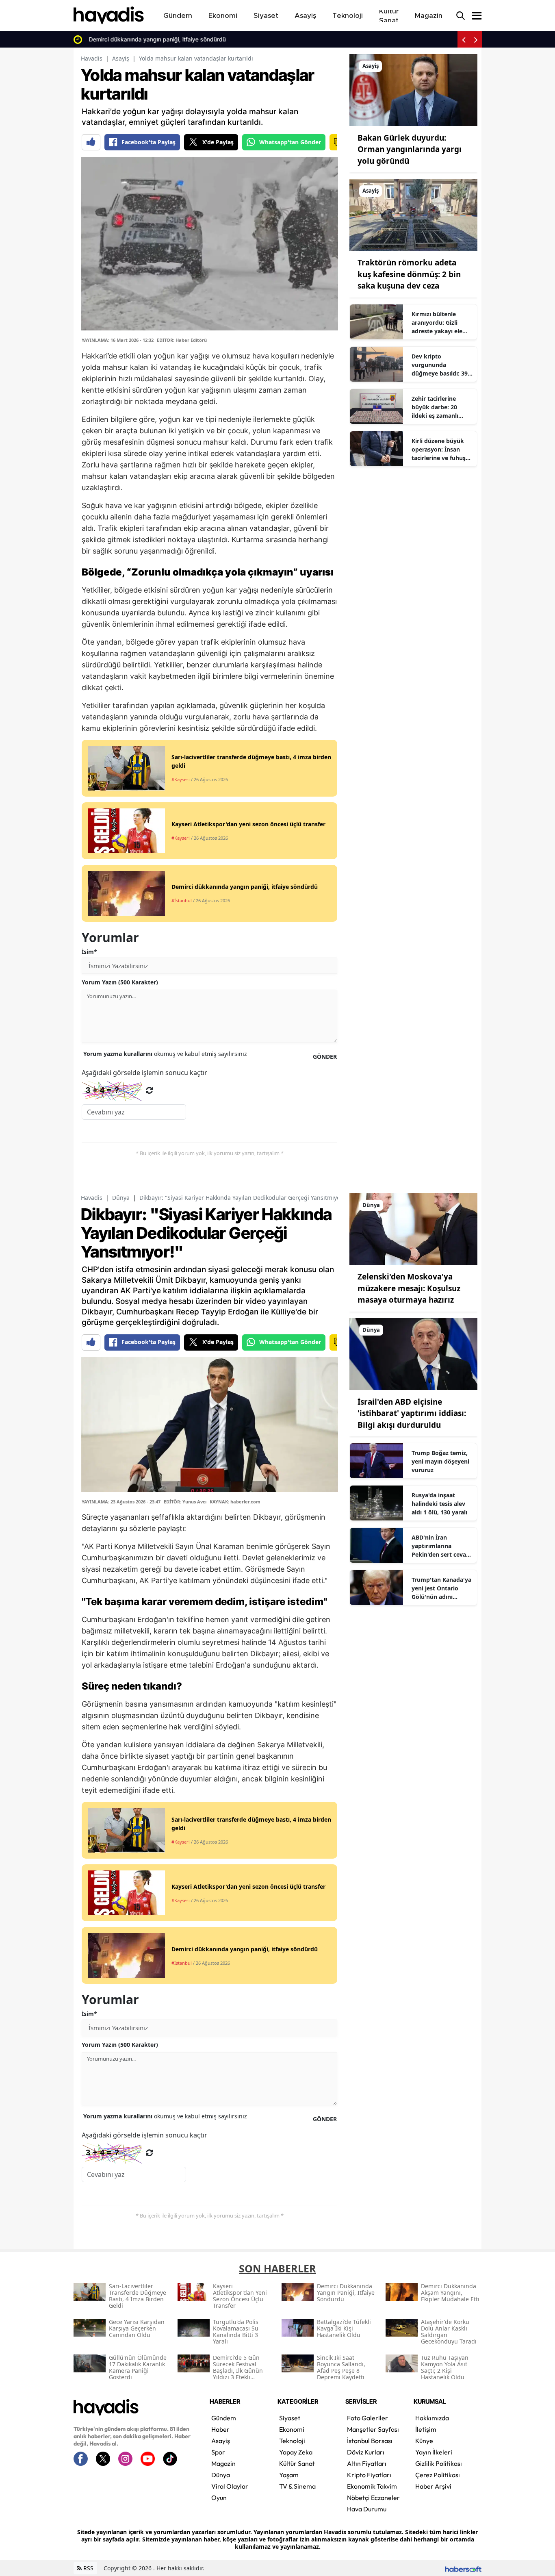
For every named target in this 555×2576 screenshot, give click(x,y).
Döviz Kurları (366, 2452)
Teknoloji (292, 2441)
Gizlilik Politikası (439, 2463)
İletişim (426, 2429)
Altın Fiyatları (367, 2463)
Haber (220, 2429)
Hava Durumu (367, 2509)
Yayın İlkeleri (434, 2452)
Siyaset (290, 2418)
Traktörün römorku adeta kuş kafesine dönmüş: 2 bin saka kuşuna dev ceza (409, 274)
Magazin (223, 2463)
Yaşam (289, 2475)
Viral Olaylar (230, 2486)
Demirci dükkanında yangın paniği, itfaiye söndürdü (155, 39)
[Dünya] (413, 1228)
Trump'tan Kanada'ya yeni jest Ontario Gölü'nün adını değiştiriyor (441, 1588)
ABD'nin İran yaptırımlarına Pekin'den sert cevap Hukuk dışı (441, 1546)
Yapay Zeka (296, 2452)
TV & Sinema (297, 2486)
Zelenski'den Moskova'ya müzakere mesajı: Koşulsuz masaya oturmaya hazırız (409, 1288)
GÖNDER (325, 1057)
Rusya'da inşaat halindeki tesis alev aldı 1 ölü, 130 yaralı (439, 1504)
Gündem (224, 2418)
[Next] (476, 39)
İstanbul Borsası (370, 2441)
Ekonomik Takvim (372, 2486)
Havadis (92, 58)
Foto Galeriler (367, 2418)
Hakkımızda (432, 2418)
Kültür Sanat (297, 2463)
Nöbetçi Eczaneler (373, 2498)
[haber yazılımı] (463, 2568)
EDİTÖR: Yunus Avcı (185, 1502)
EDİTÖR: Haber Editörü (182, 340)
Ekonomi (292, 2429)
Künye (424, 2441)
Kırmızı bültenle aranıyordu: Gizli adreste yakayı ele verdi (437, 323)
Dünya (121, 1198)
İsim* (89, 952)
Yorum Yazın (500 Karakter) (120, 982)
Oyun (219, 2498)
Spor (218, 2452)
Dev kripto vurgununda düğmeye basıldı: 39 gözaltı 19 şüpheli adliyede (440, 365)
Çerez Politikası (438, 2475)
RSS (88, 2568)
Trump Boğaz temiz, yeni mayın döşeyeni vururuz (440, 1461)
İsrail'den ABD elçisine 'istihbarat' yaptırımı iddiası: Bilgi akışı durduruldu (412, 1413)
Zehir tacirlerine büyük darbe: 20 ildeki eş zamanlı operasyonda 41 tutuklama (435, 407)
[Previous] (464, 39)
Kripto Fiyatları (369, 2475)
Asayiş (121, 58)
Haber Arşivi (433, 2486)
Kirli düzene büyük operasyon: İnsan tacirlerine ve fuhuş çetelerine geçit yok (439, 450)
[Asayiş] (413, 89)
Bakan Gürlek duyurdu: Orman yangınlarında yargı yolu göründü (410, 149)
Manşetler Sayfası (373, 2429)
